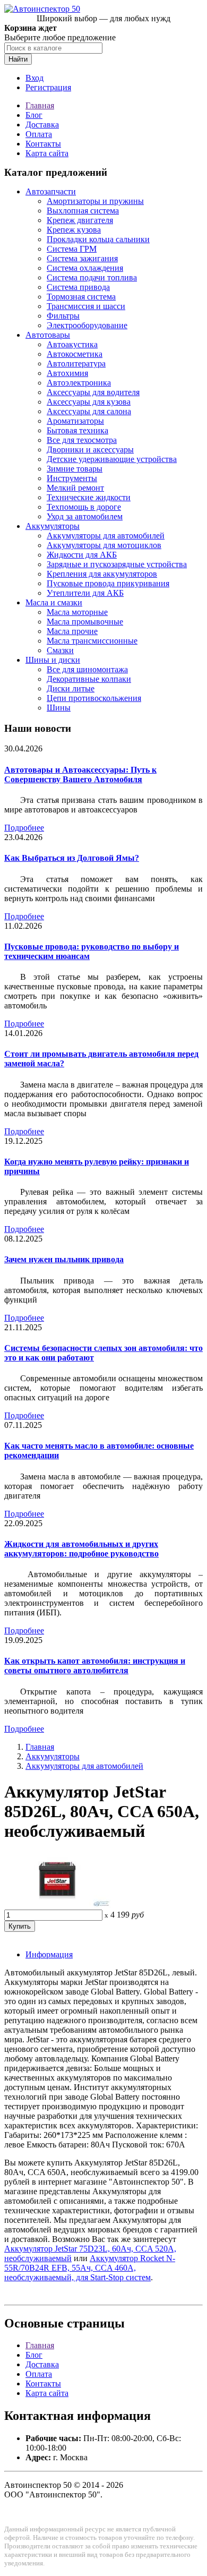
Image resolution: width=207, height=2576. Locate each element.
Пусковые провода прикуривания (108, 583)
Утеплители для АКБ (85, 593)
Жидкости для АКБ (82, 555)
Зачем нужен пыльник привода (64, 1259)
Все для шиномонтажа (87, 669)
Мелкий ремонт (75, 488)
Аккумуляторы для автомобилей (106, 536)
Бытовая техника (77, 430)
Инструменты (72, 478)
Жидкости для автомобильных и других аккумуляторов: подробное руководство (81, 1549)
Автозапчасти (51, 191)
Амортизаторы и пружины (95, 201)
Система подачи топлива (92, 277)
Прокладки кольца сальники (98, 239)
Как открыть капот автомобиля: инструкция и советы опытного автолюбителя (95, 1666)
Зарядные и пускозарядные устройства (117, 564)
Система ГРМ (72, 249)
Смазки (60, 650)
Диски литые (71, 688)
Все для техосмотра (82, 440)
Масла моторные (77, 612)
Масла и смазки (54, 602)
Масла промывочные (85, 622)
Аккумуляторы (53, 526)
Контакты (43, 144)
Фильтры (63, 316)
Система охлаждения (85, 268)
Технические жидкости (89, 497)
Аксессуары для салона (89, 411)
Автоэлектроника (79, 383)
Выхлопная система (83, 211)
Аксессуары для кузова (89, 402)
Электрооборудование (87, 325)
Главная (40, 105)
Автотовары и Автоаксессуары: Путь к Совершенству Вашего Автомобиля (80, 774)
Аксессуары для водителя (93, 392)
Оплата (39, 134)
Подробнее (24, 828)
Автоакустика (72, 344)
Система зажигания (82, 258)
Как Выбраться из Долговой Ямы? (72, 858)
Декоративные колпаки (89, 679)
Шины (59, 708)
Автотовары (48, 335)
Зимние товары (75, 469)
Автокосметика (75, 354)
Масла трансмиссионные (92, 641)
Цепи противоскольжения (94, 698)
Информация (49, 1954)
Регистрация (48, 87)
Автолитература (76, 363)
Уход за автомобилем (85, 516)
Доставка (42, 125)
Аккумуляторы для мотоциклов (104, 545)
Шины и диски (53, 660)
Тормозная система (81, 297)
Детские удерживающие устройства (112, 459)
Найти (18, 59)
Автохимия (67, 373)
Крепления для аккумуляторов (102, 574)
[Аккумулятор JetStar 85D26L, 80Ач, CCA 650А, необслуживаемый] (57, 1905)
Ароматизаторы (75, 421)
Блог (34, 115)
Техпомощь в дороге (84, 507)
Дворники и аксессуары (90, 450)
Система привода (78, 287)
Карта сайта (47, 153)
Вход (34, 78)
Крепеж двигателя (80, 220)
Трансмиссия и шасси (86, 306)
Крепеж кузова (74, 230)
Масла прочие (72, 631)
